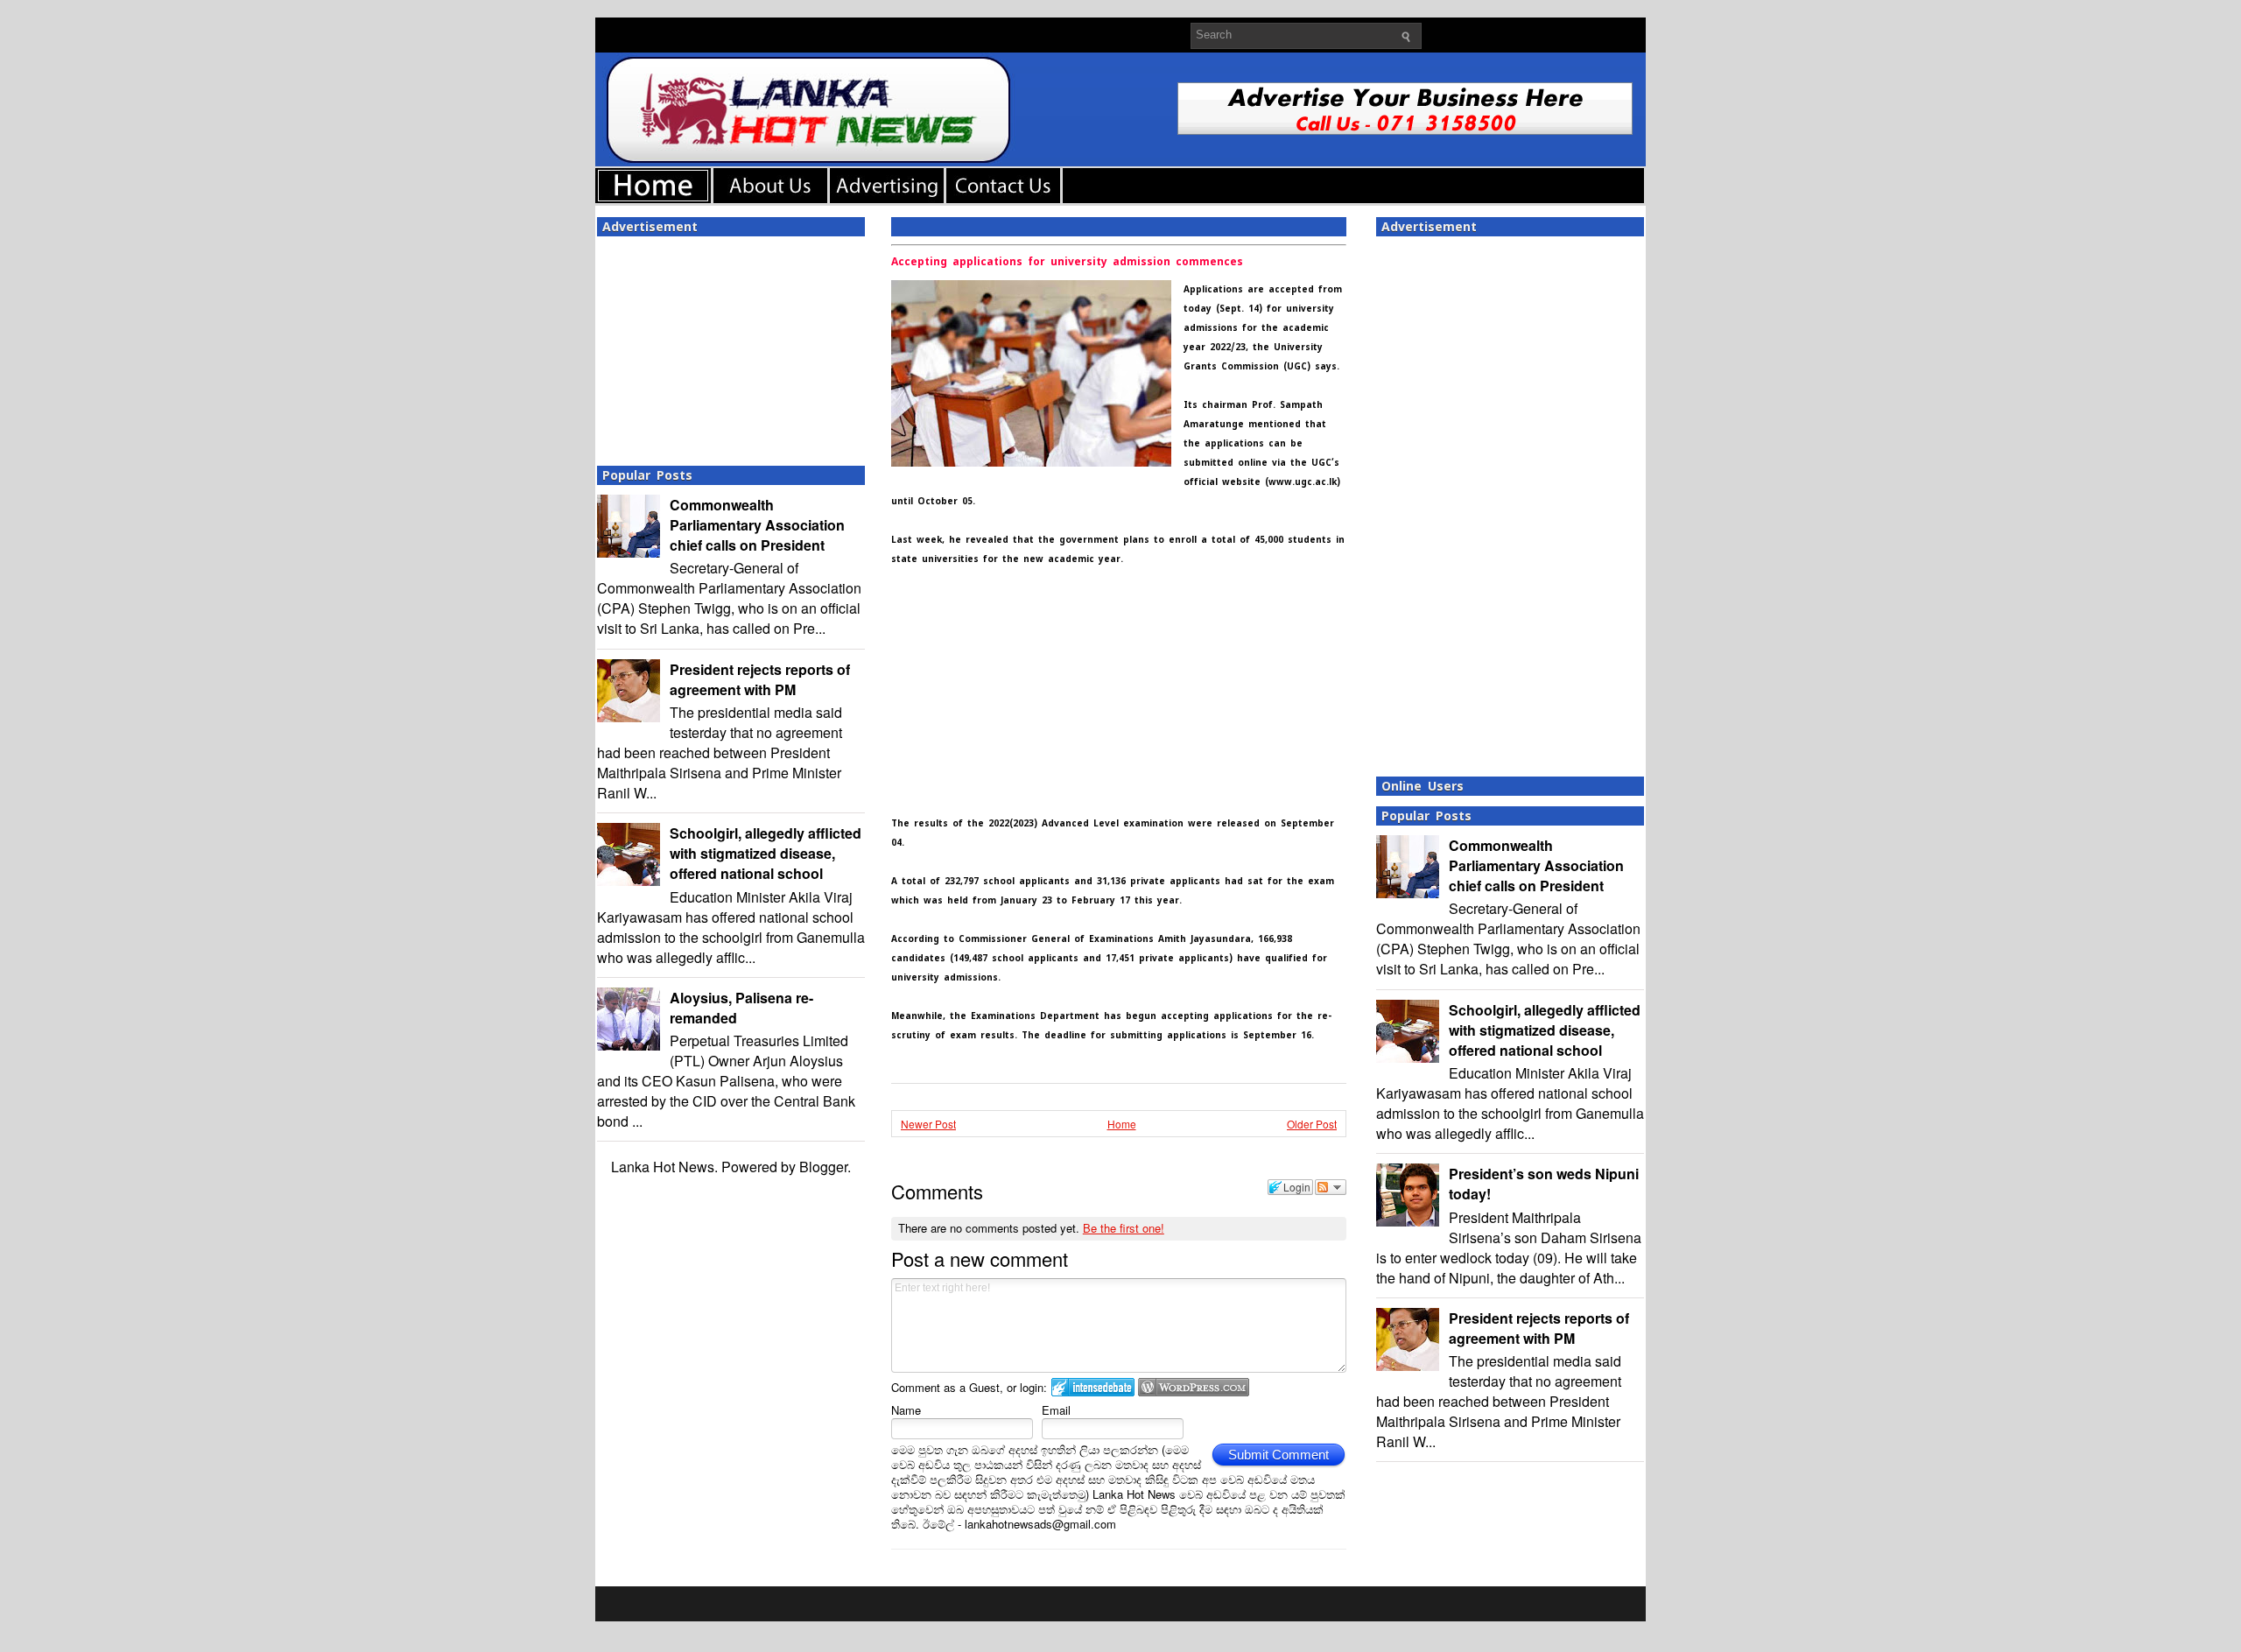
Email (1056, 1410)
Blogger (823, 1167)
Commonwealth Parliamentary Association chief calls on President (757, 525)
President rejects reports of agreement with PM (760, 679)
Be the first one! (1124, 1228)
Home (1122, 1124)
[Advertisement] (731, 346)
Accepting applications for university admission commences (1067, 262)
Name (906, 1410)
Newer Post (928, 1124)
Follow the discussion (1331, 1187)
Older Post (1312, 1124)
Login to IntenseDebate (1093, 1387)
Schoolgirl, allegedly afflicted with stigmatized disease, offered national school (766, 853)
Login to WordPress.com (1194, 1387)
